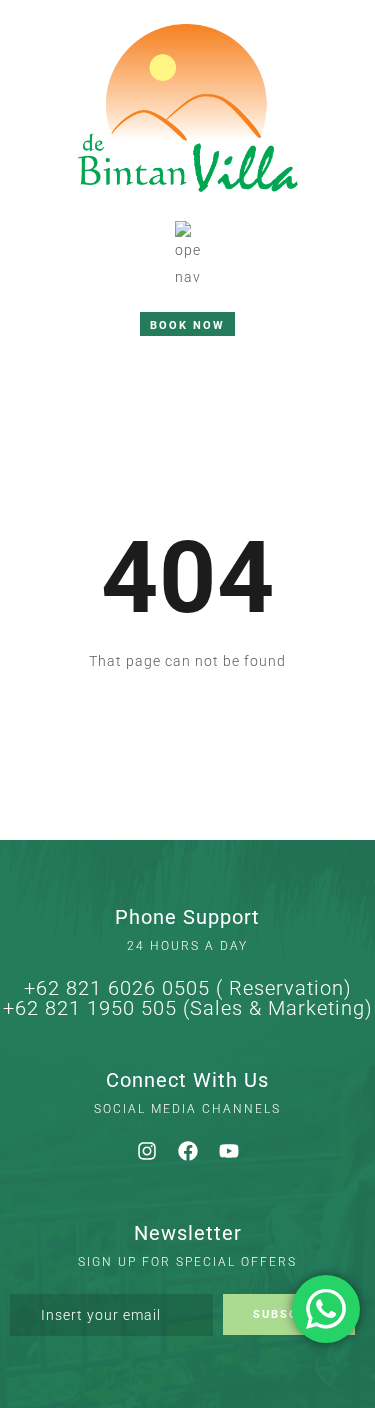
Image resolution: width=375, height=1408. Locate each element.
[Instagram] (147, 1151)
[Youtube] (229, 1151)
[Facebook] (188, 1151)
